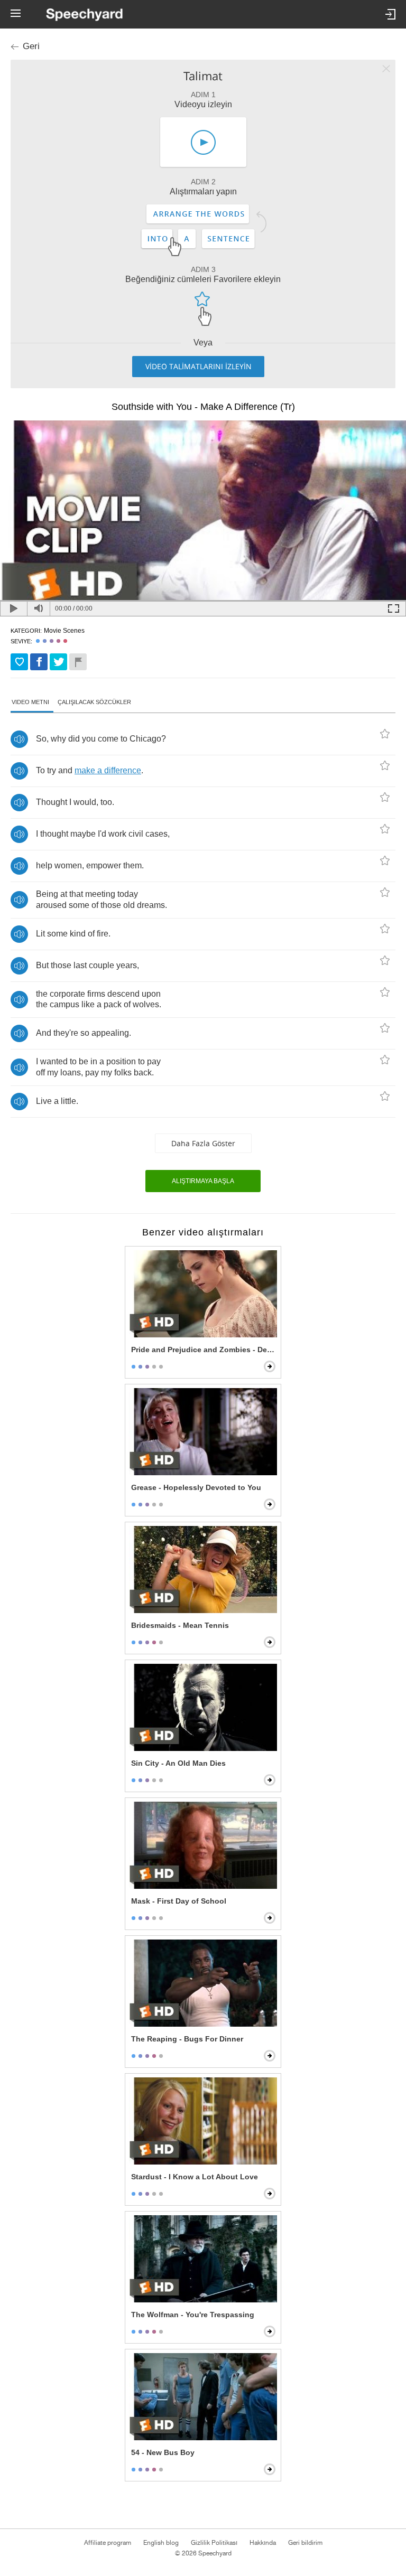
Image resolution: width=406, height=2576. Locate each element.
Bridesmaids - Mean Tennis (180, 1625)
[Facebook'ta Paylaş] (39, 662)
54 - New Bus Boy (163, 2452)
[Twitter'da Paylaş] (58, 662)
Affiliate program (108, 2543)
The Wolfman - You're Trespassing (193, 2315)
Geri (31, 46)
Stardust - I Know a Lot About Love (195, 2177)
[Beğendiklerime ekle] (19, 662)
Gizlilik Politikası (214, 2543)
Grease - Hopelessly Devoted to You (196, 1487)
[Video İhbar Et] (78, 662)
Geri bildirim (305, 2543)
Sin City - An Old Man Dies (178, 1763)
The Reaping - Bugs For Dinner (187, 2039)
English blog (161, 2543)
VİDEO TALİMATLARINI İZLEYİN (199, 366)
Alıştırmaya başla (203, 1181)
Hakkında (263, 2543)
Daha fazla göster (203, 1143)
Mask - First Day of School (179, 1901)
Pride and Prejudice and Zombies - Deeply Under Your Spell (204, 1350)
